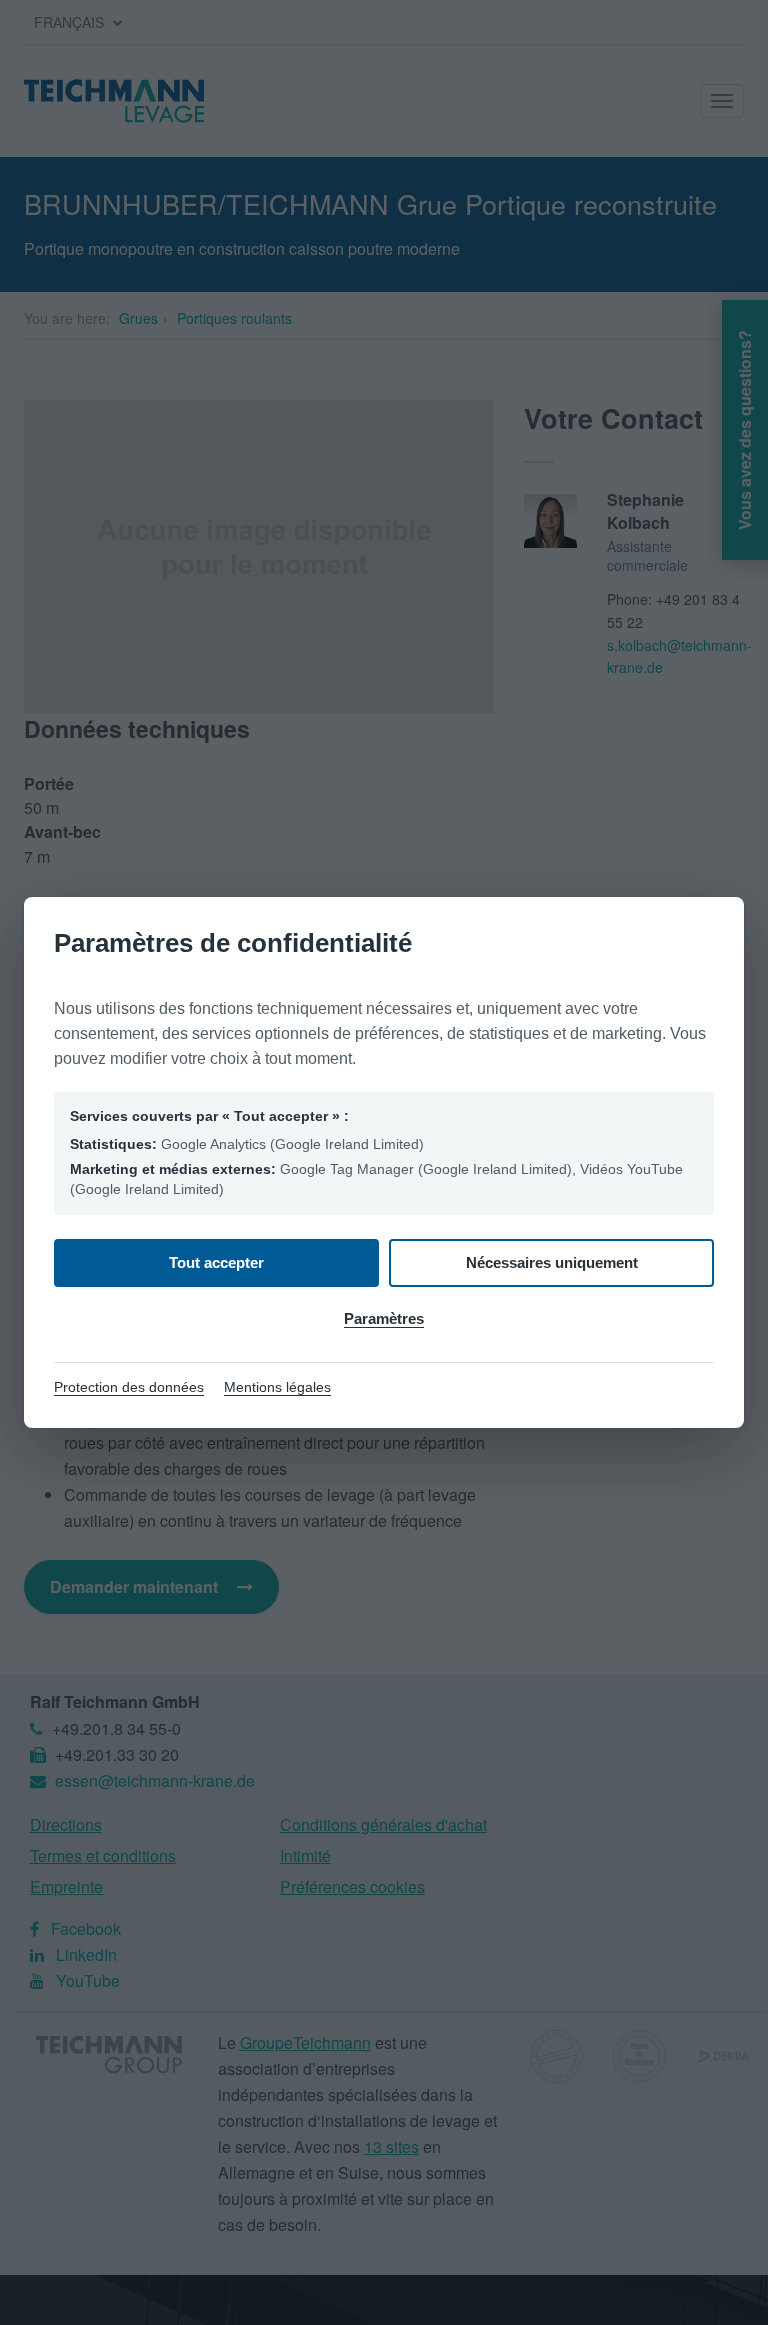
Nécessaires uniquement (552, 1262)
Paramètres (384, 1318)
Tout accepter (216, 1262)
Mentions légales (277, 1387)
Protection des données (129, 1387)
